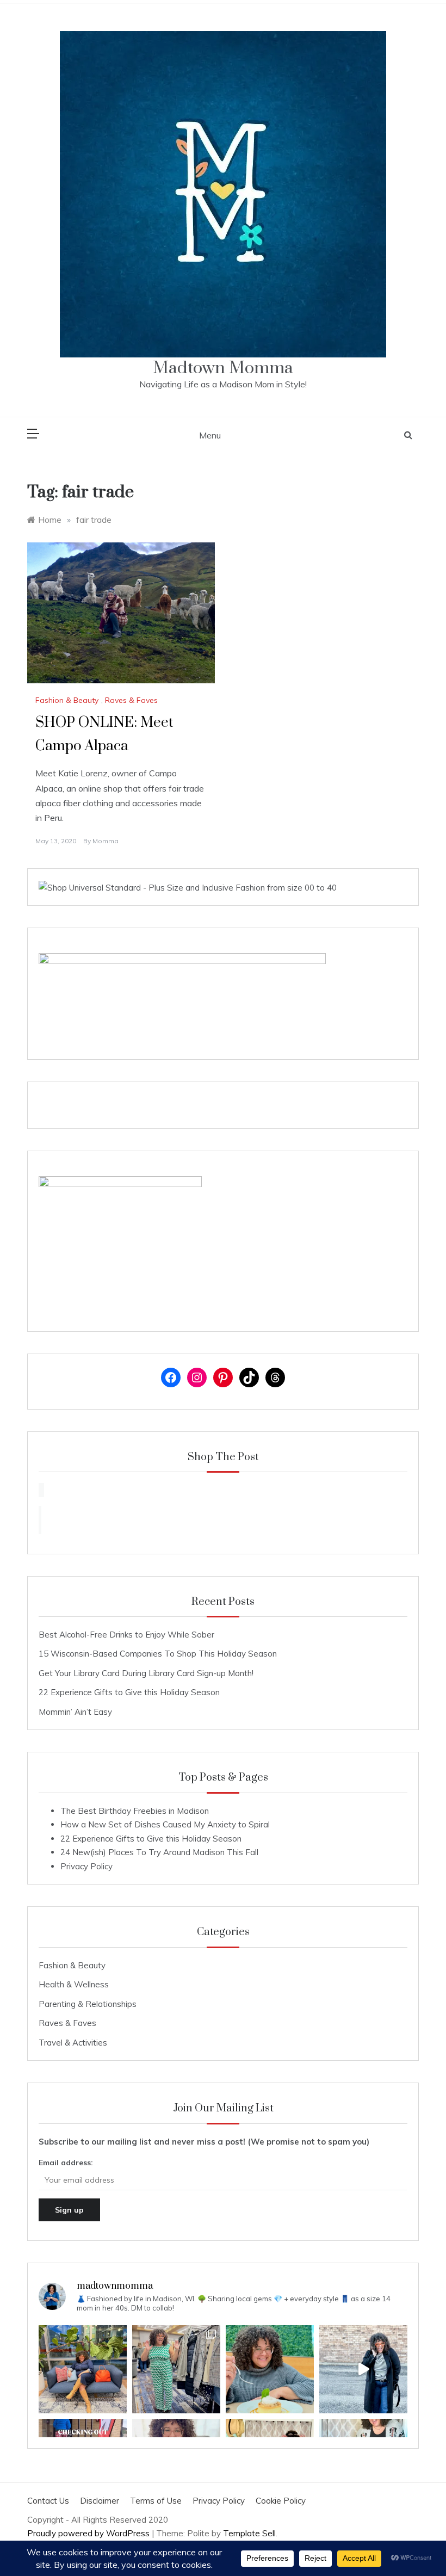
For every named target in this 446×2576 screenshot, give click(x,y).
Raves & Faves (131, 700)
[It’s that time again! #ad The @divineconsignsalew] (176, 2369)
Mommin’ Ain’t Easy (75, 1712)
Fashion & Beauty (67, 700)
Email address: (66, 2163)
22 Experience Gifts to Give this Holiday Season (129, 1692)
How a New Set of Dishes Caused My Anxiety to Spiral (165, 1824)
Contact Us (48, 2501)
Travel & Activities (73, 2043)
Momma (106, 841)
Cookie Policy (281, 2501)
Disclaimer (100, 2501)
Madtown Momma (223, 368)
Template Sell (249, 2533)
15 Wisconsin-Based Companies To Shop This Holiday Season (158, 1654)
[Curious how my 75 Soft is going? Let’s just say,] (270, 2369)
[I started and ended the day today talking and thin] (83, 2369)
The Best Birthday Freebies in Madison (135, 1811)
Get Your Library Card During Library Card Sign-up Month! (146, 1673)
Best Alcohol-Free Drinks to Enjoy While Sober (126, 1635)
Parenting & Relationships (88, 2004)
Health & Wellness (74, 1984)
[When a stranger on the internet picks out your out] (363, 2369)
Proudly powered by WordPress (89, 2533)
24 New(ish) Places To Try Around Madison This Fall (159, 1852)
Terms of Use (156, 2501)
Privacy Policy (86, 1866)
